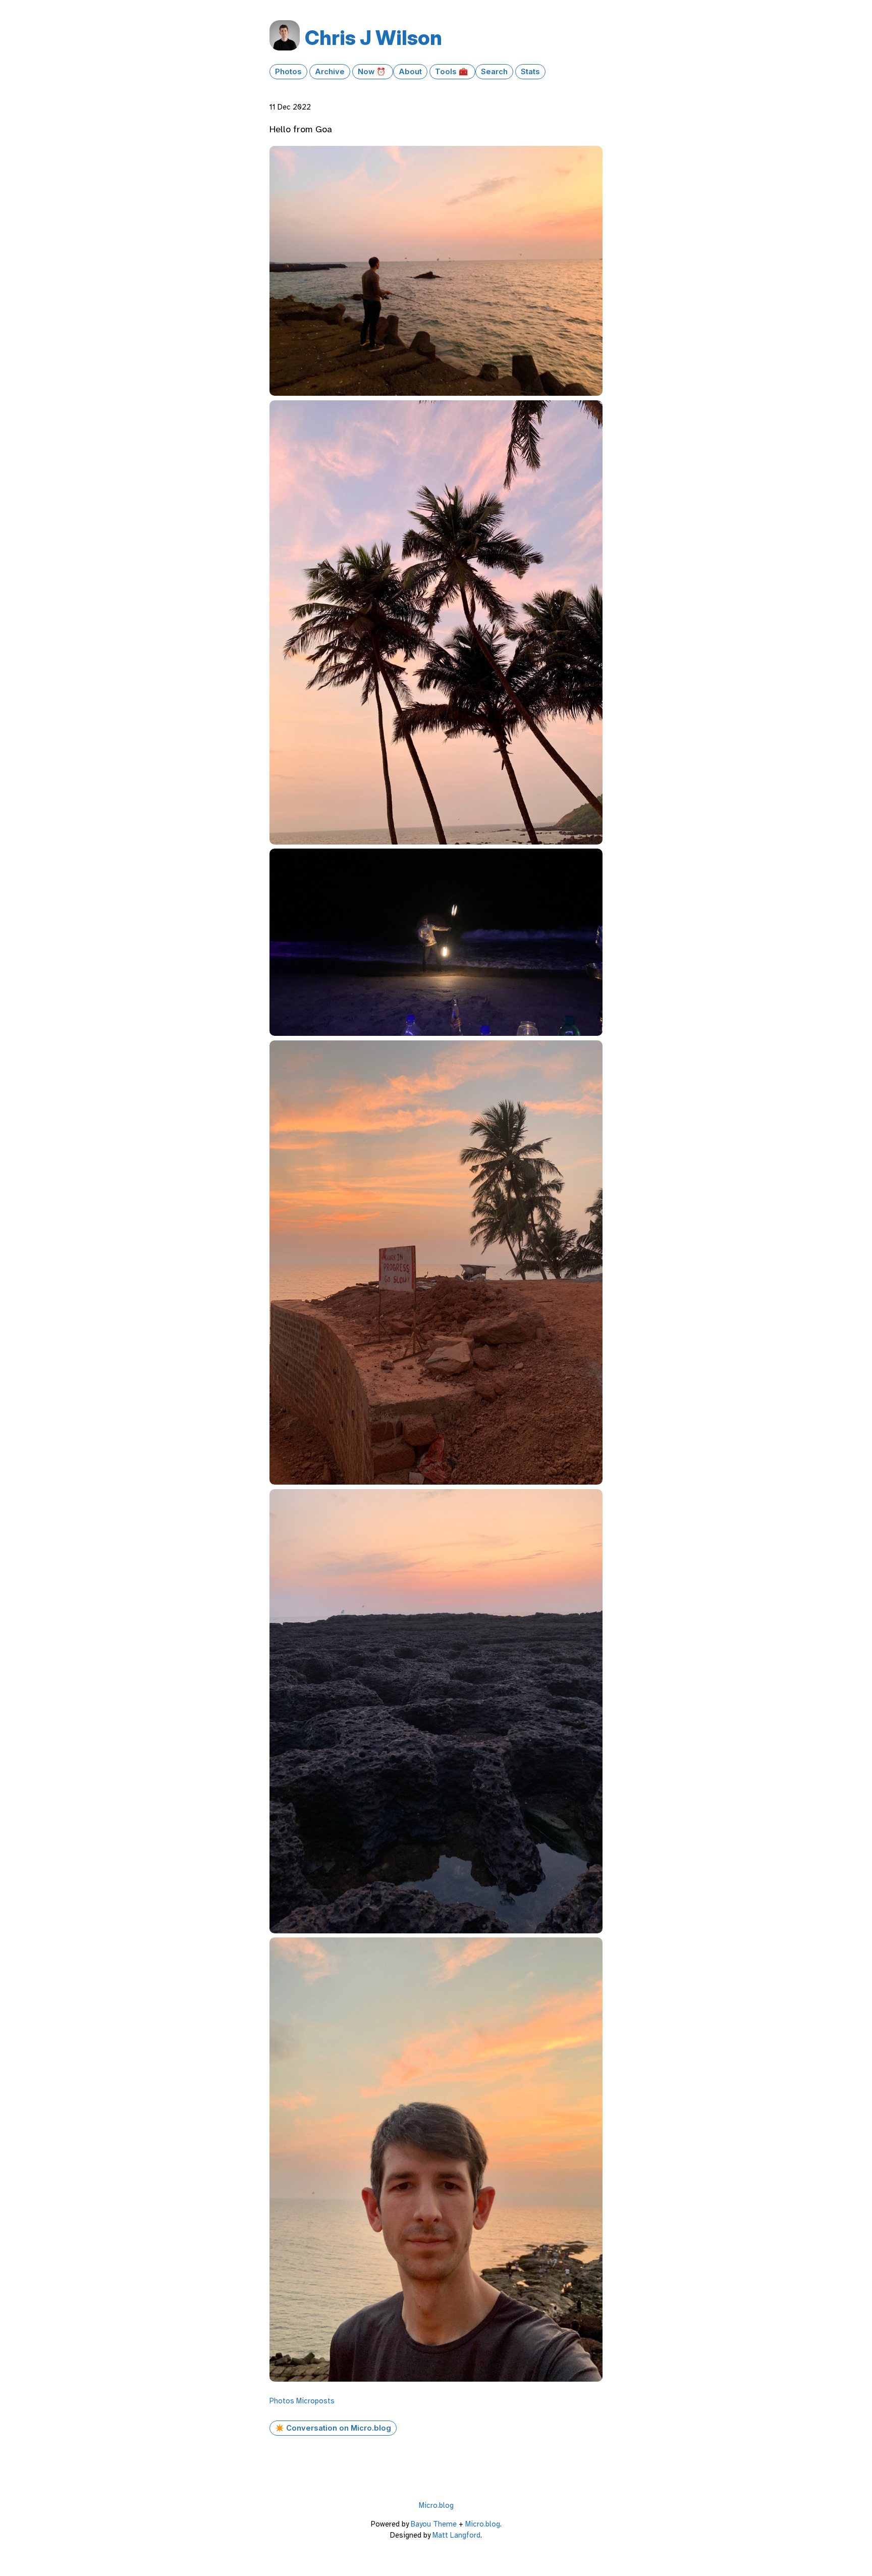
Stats (530, 72)
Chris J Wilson (373, 38)
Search (494, 72)
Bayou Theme (434, 2524)
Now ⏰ (373, 72)
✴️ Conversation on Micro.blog (333, 2428)
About (410, 72)
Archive (330, 72)
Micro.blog (436, 2505)
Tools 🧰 (452, 72)
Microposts (315, 2401)
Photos (288, 72)
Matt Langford (456, 2535)
